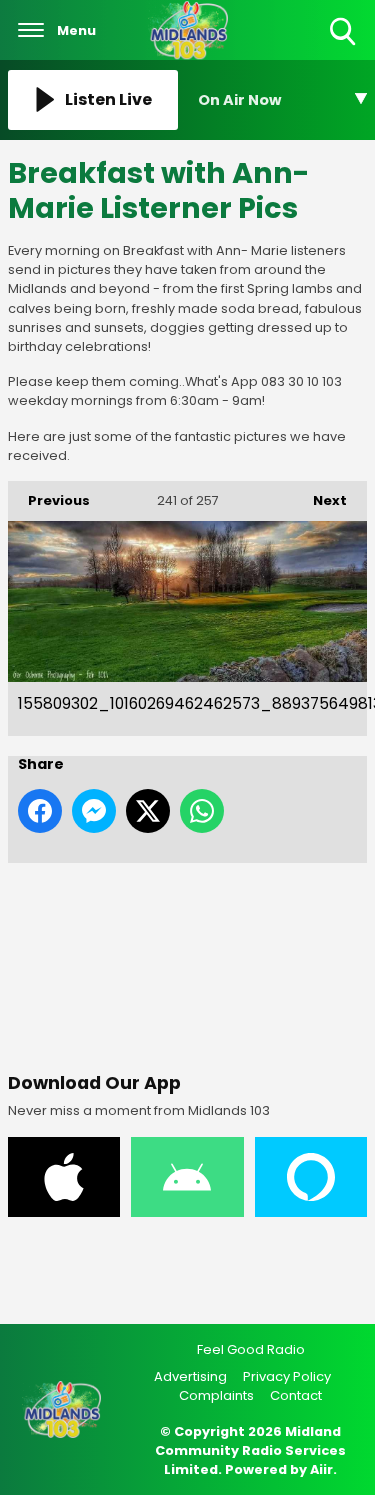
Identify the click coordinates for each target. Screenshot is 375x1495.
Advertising (190, 1376)
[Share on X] (148, 811)
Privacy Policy (287, 1376)
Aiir (321, 1469)
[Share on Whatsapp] (202, 811)
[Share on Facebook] (40, 811)
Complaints (216, 1395)
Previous (49, 500)
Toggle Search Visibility (344, 46)
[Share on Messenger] (94, 811)
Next (320, 500)
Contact (296, 1395)
